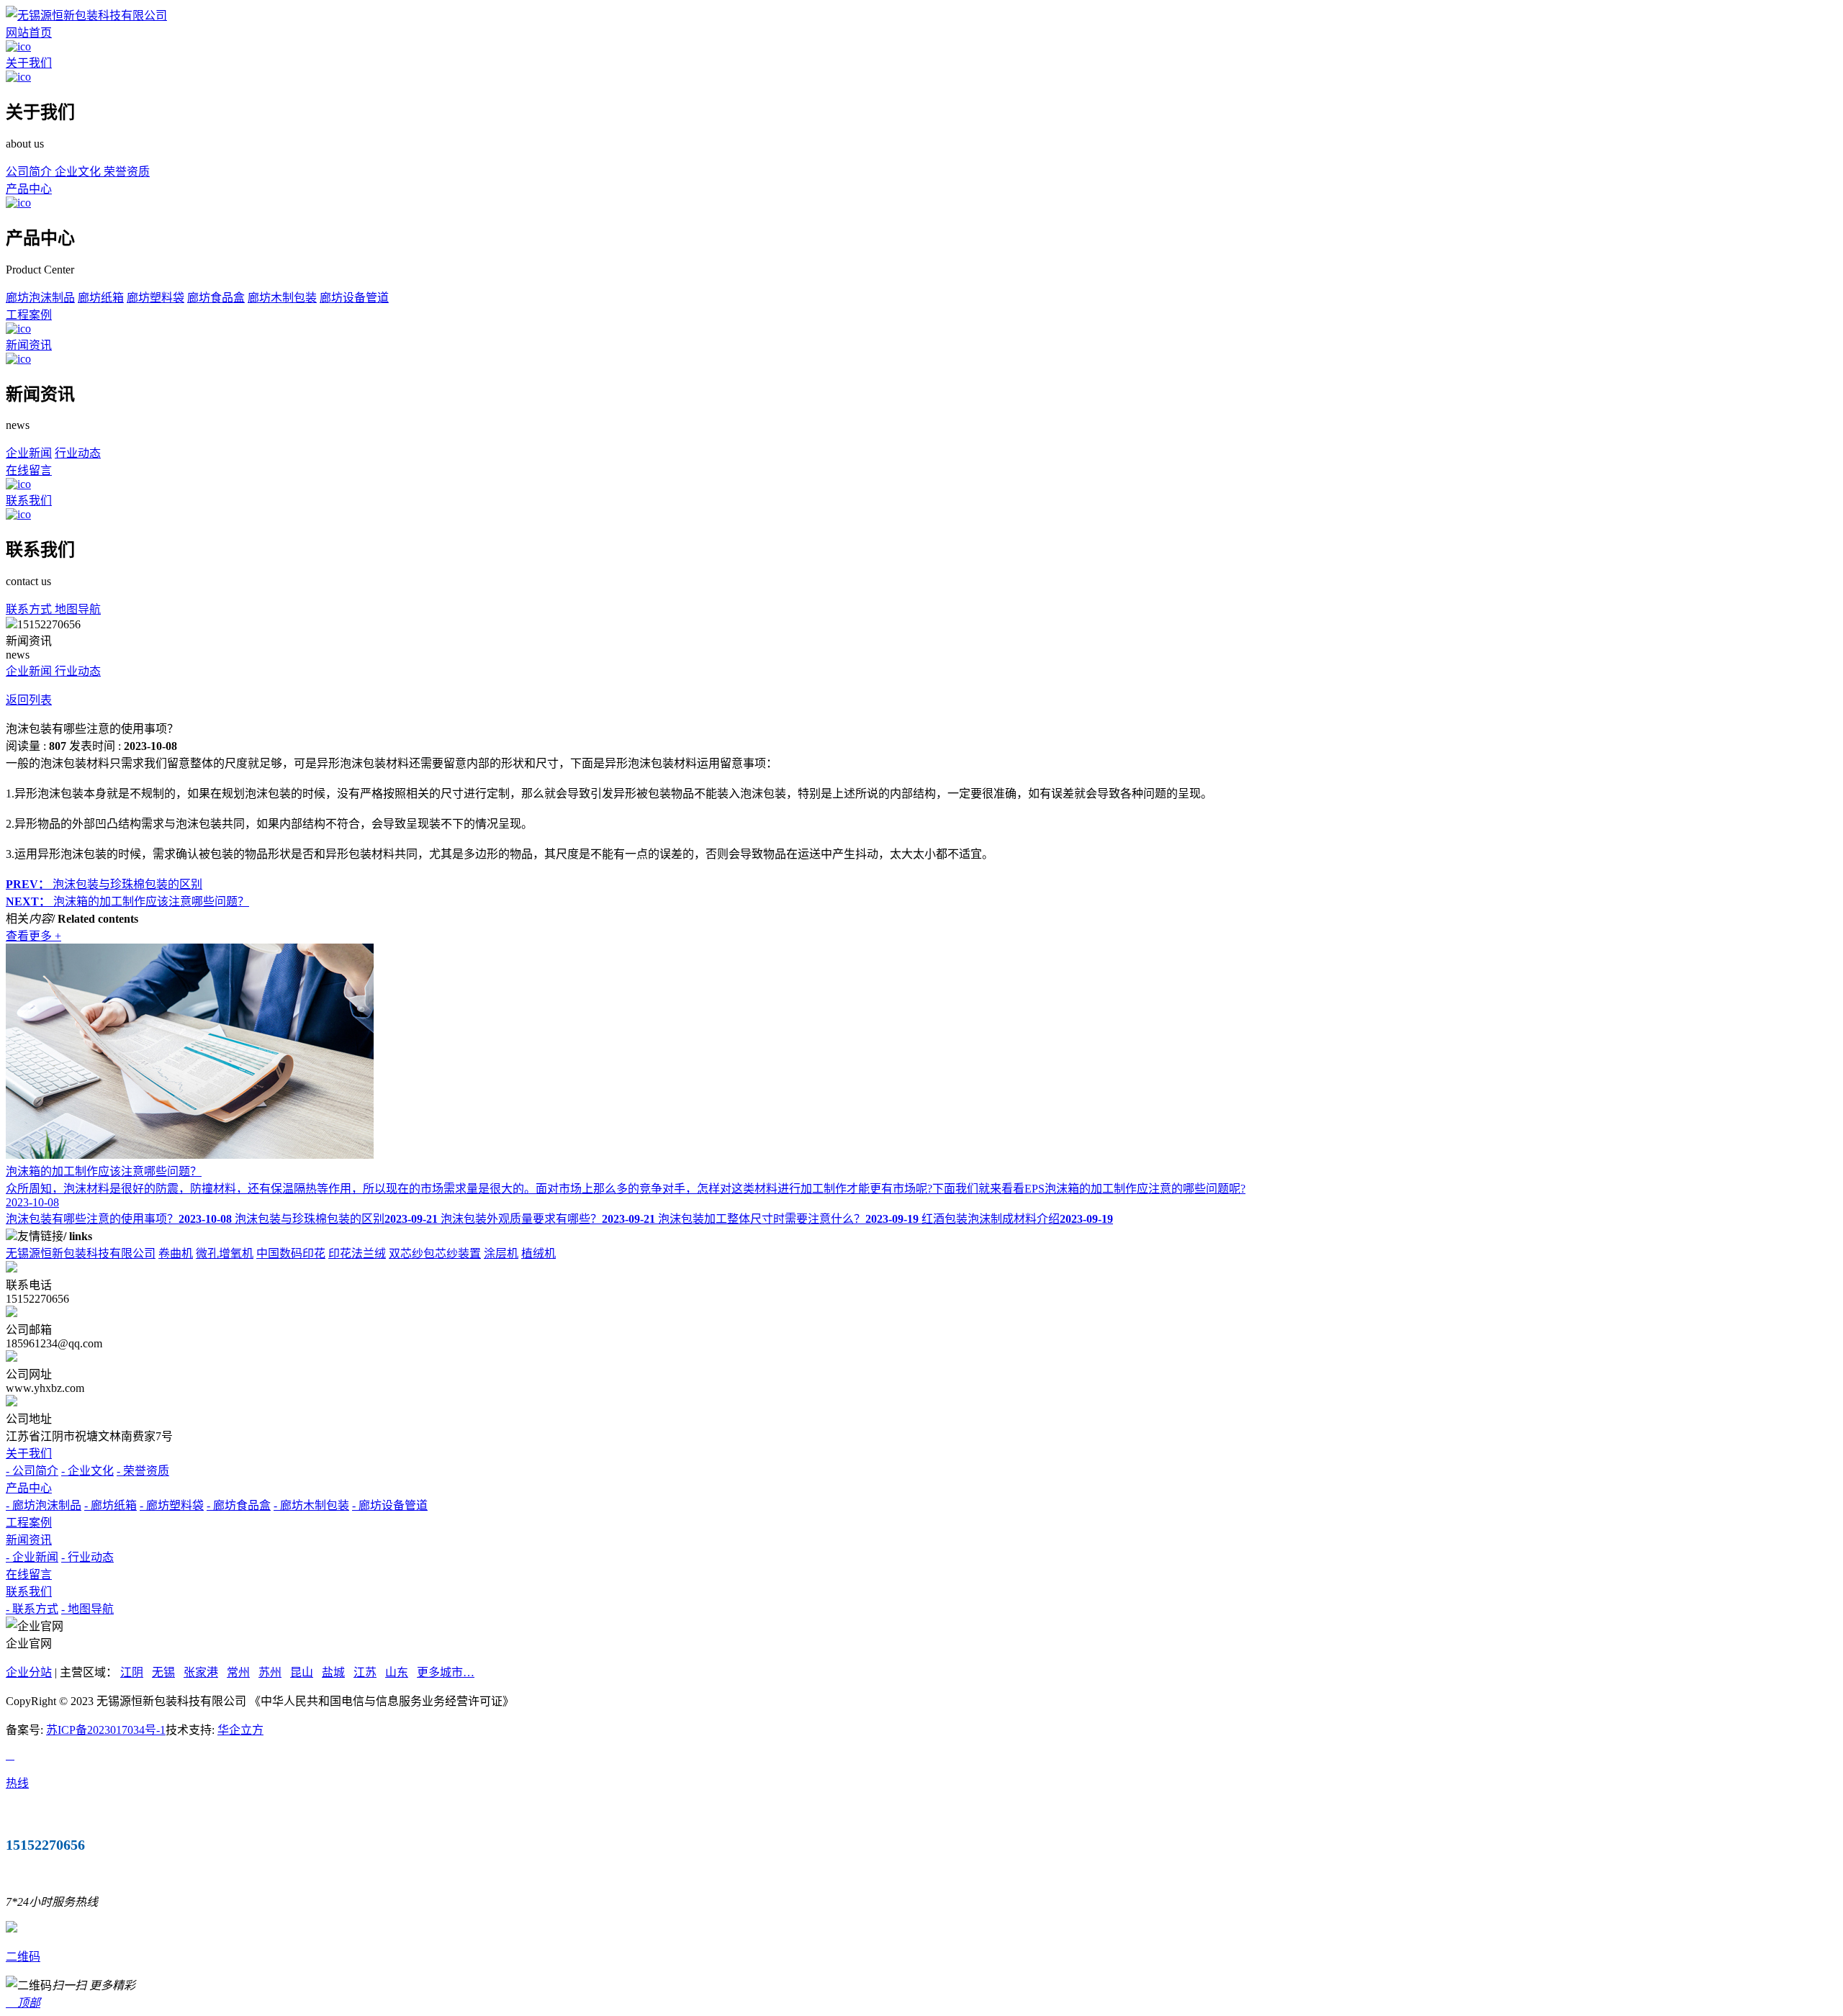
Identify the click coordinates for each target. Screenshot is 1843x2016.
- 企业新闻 (32, 1557)
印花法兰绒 (357, 1253)
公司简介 (30, 172)
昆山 (302, 1672)
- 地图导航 (87, 1609)
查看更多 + (33, 936)
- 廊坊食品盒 (239, 1505)
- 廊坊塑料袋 (172, 1505)
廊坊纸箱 (101, 298)
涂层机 (501, 1253)
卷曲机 (176, 1253)
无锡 (163, 1672)
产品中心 (29, 189)
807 (58, 746)
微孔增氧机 (225, 1253)
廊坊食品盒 (216, 298)
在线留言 (29, 470)
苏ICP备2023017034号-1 (106, 1730)
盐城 (333, 1672)
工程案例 (29, 315)
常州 (238, 1672)
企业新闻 (29, 453)
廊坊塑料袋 (156, 298)
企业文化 (79, 172)
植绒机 (539, 1253)
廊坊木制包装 (282, 298)
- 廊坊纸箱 (111, 1505)
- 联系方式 (32, 1609)
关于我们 (29, 63)
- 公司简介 (32, 1471)
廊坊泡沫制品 (40, 298)
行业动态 (78, 453)
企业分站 (29, 1672)
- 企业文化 (87, 1471)
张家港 (201, 1672)
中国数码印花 (291, 1253)
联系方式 (30, 609)
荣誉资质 (127, 172)
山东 (397, 1672)
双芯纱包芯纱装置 (435, 1253)
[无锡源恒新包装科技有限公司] (86, 15)
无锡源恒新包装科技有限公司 (81, 1253)
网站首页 (29, 33)
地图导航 (78, 609)
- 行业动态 (87, 1557)
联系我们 (29, 501)
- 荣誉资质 (143, 1471)
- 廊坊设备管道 (390, 1505)
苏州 (270, 1672)
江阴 (132, 1672)
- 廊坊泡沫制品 (44, 1505)
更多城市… (446, 1672)
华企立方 (240, 1730)
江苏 (365, 1672)
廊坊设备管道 (354, 298)
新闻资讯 (29, 345)
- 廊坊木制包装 (311, 1505)
